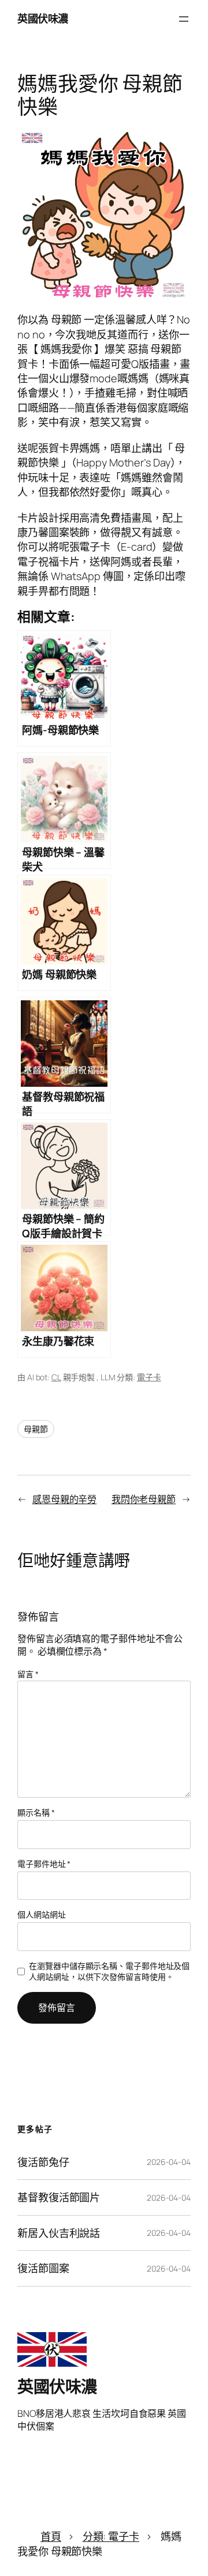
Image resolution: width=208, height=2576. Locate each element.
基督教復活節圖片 (59, 2197)
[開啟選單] (184, 19)
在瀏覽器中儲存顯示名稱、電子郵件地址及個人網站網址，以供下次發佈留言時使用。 (109, 1971)
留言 (28, 1674)
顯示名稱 (36, 1812)
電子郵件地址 (44, 1864)
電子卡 (149, 1377)
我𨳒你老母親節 (144, 1499)
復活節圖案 (43, 2268)
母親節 (36, 1429)
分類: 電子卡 (111, 2536)
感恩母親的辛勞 (64, 1499)
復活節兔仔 (43, 2162)
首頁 (51, 2536)
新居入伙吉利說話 (59, 2233)
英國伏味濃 (43, 18)
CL (56, 1377)
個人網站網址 (41, 1914)
